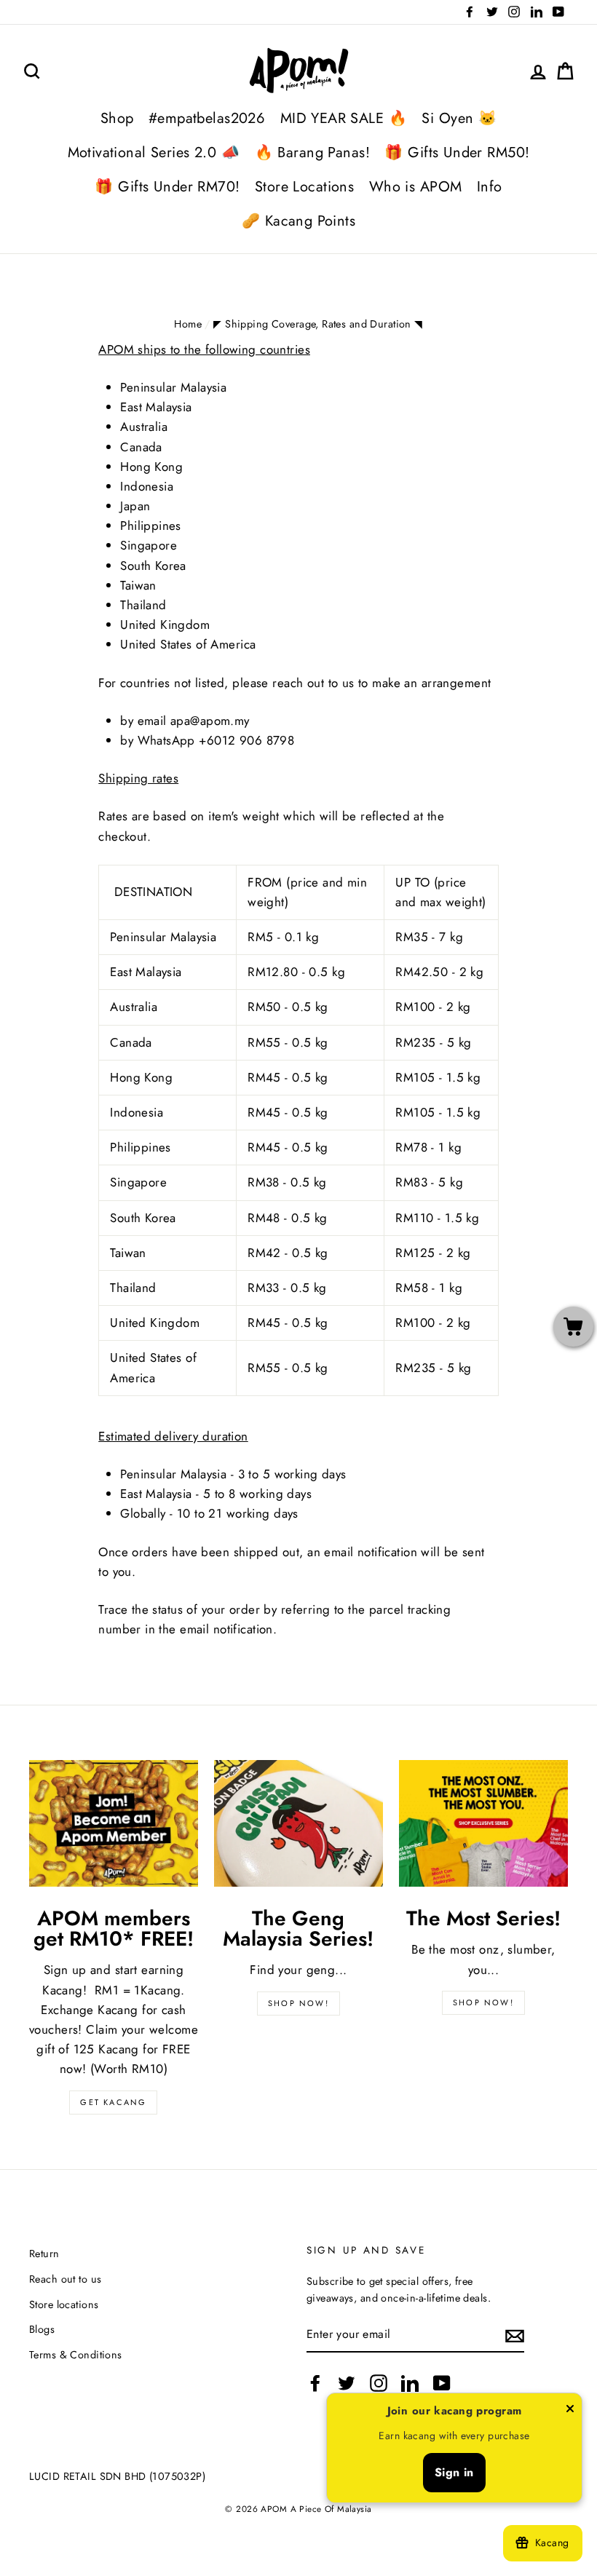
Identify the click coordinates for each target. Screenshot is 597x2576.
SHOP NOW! (298, 2003)
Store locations (64, 2304)
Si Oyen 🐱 (459, 118)
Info (490, 187)
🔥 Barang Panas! (312, 152)
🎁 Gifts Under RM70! (167, 187)
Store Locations (304, 187)
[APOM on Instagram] (379, 2383)
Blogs (42, 2329)
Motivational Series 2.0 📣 (154, 152)
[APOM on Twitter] (347, 2383)
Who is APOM (416, 187)
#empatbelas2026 (207, 118)
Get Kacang (113, 2102)
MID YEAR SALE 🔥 (344, 118)
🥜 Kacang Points (298, 221)
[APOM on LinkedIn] (410, 2383)
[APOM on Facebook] (315, 2383)
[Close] (570, 2411)
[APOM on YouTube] (442, 2383)
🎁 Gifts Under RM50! (457, 152)
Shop (117, 118)
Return (44, 2254)
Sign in (454, 2472)
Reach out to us (65, 2279)
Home (188, 324)
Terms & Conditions (76, 2355)
